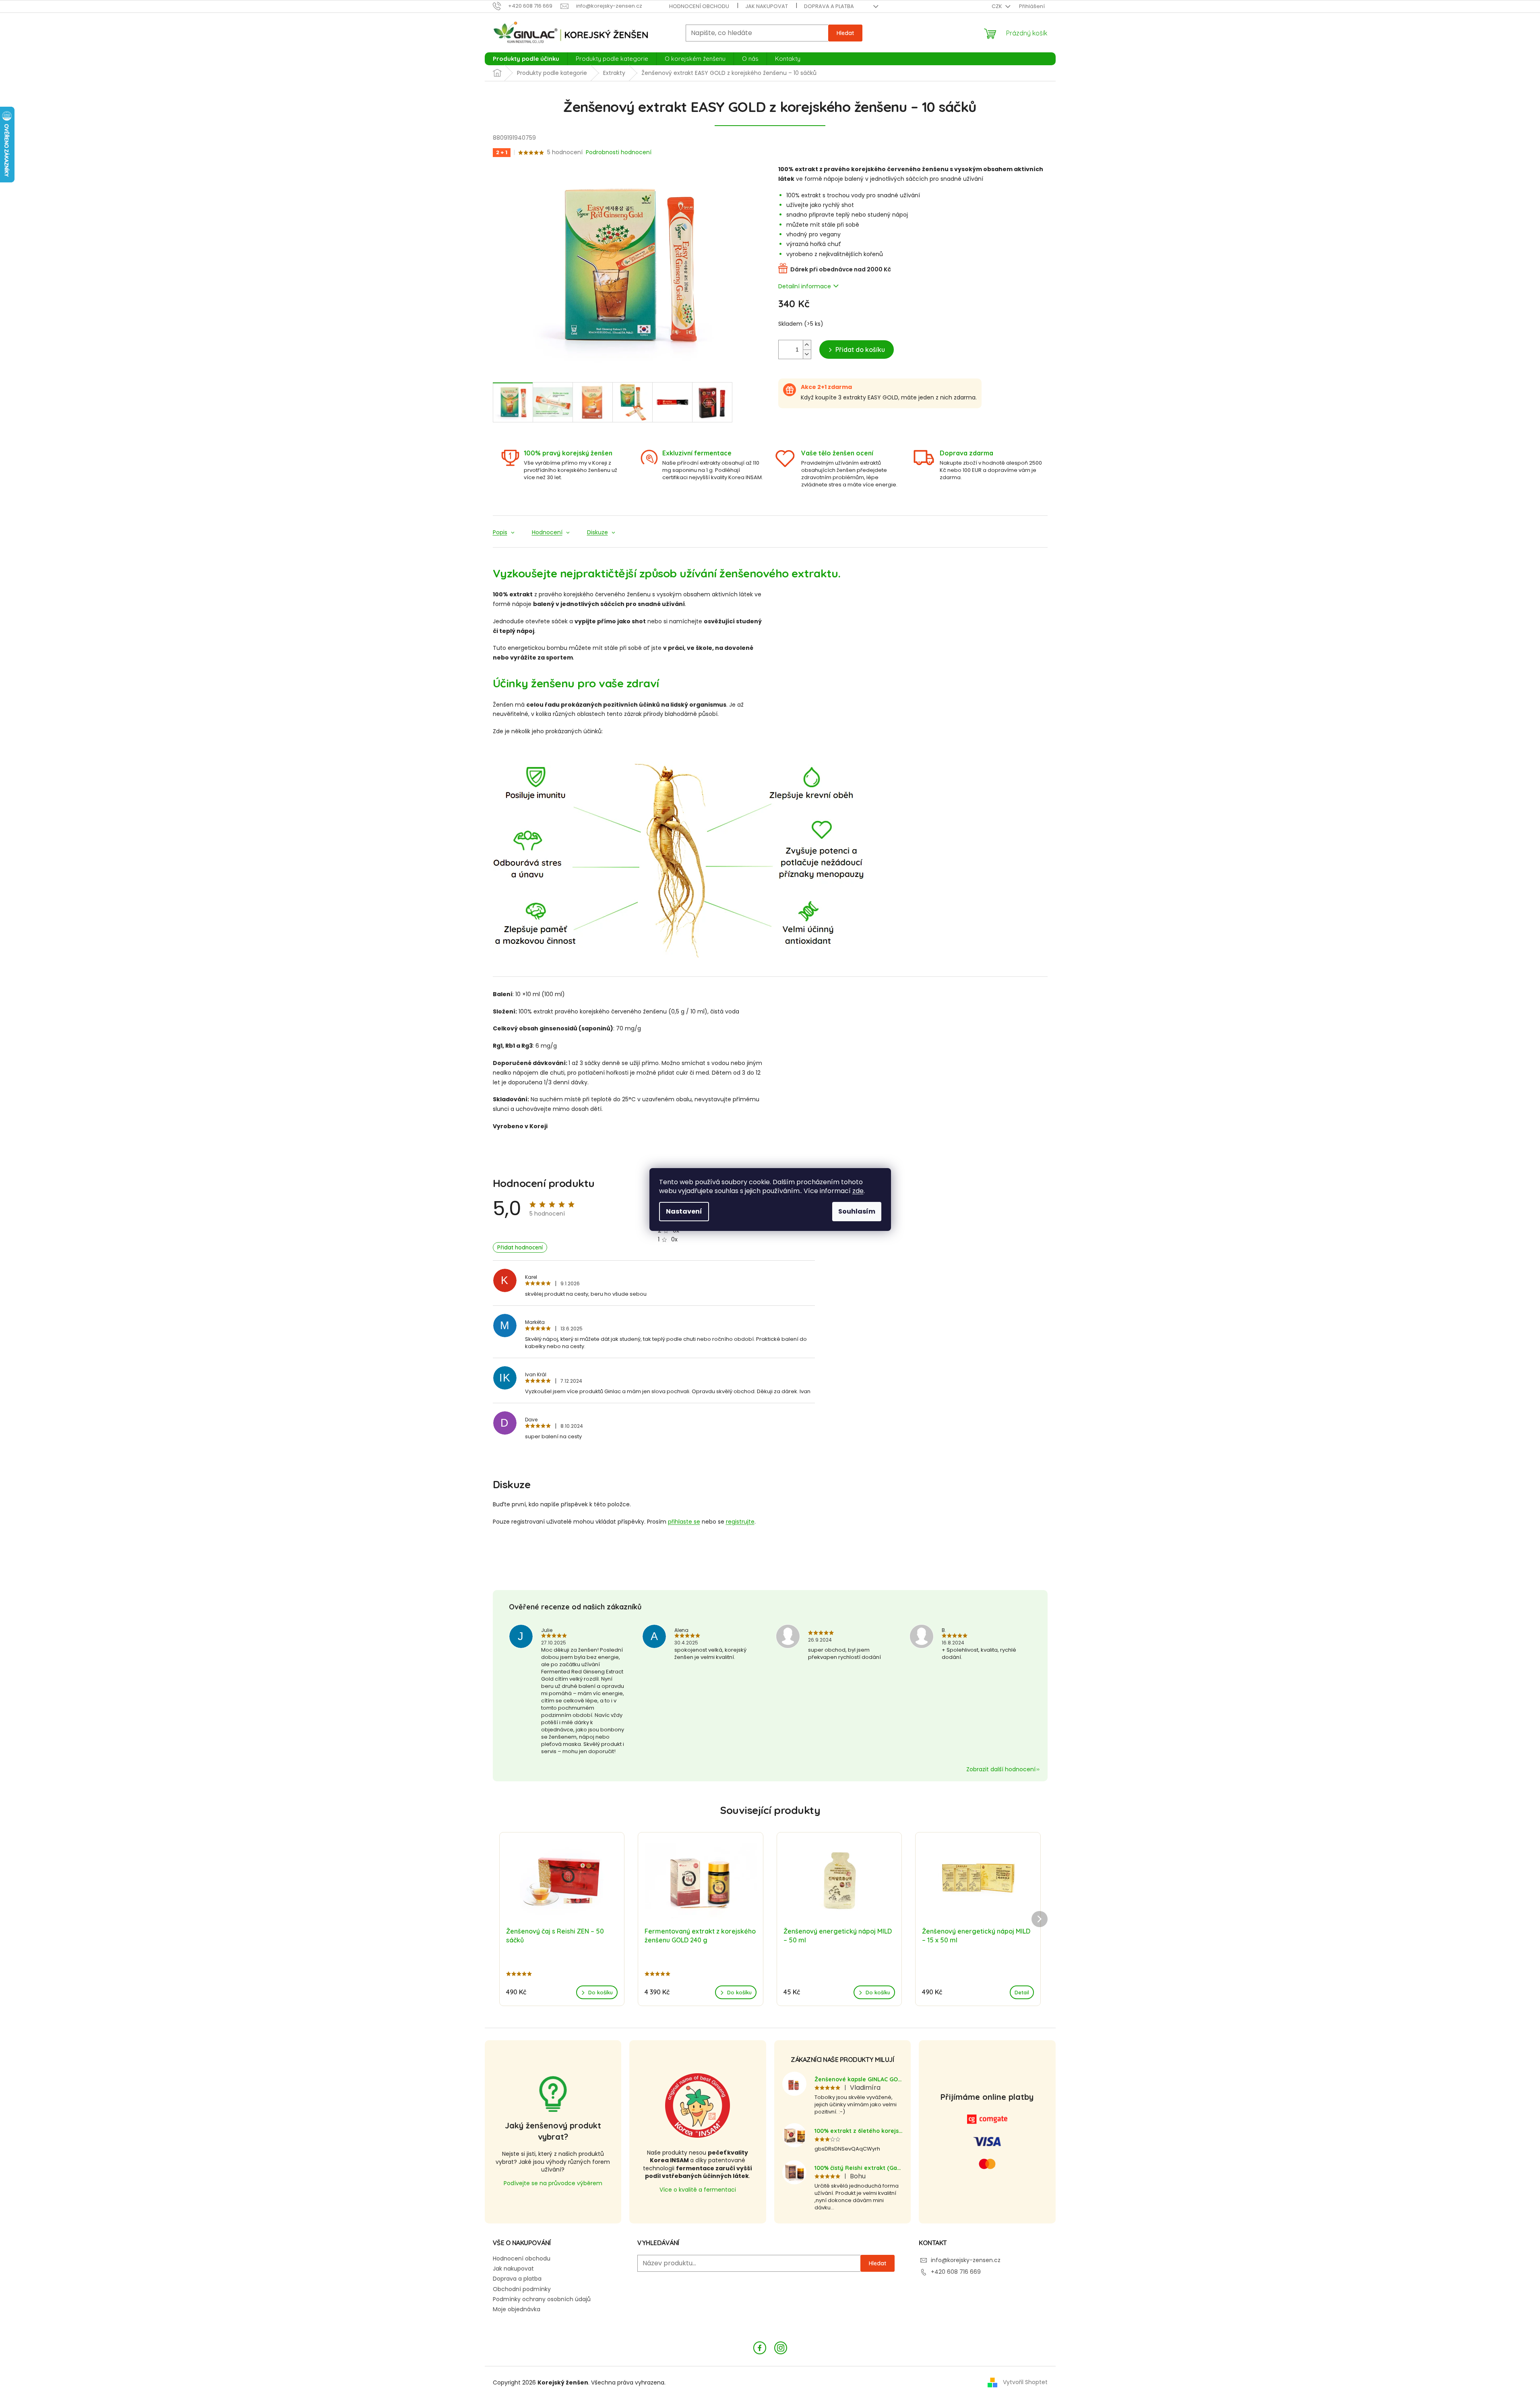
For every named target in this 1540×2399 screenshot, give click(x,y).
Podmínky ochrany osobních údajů (542, 2299)
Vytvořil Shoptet (1025, 2382)
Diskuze (597, 533)
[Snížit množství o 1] (807, 354)
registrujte (740, 1522)
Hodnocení (547, 533)
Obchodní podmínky (522, 2289)
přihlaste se (684, 1522)
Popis (500, 533)
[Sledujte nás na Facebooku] (760, 2347)
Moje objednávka (517, 2309)
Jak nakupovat (767, 6)
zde (858, 1191)
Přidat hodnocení (520, 1247)
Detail (1022, 1992)
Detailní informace (805, 286)
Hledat (845, 33)
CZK (997, 6)
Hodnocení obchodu (699, 6)
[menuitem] (526, 59)
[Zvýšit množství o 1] (807, 345)
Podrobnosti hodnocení (619, 152)
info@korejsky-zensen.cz (966, 2260)
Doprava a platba (829, 6)
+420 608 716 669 (956, 2272)
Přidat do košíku (860, 350)
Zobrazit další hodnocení (1001, 1769)
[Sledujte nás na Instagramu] (781, 2347)
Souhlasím (857, 1211)
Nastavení (684, 1211)
